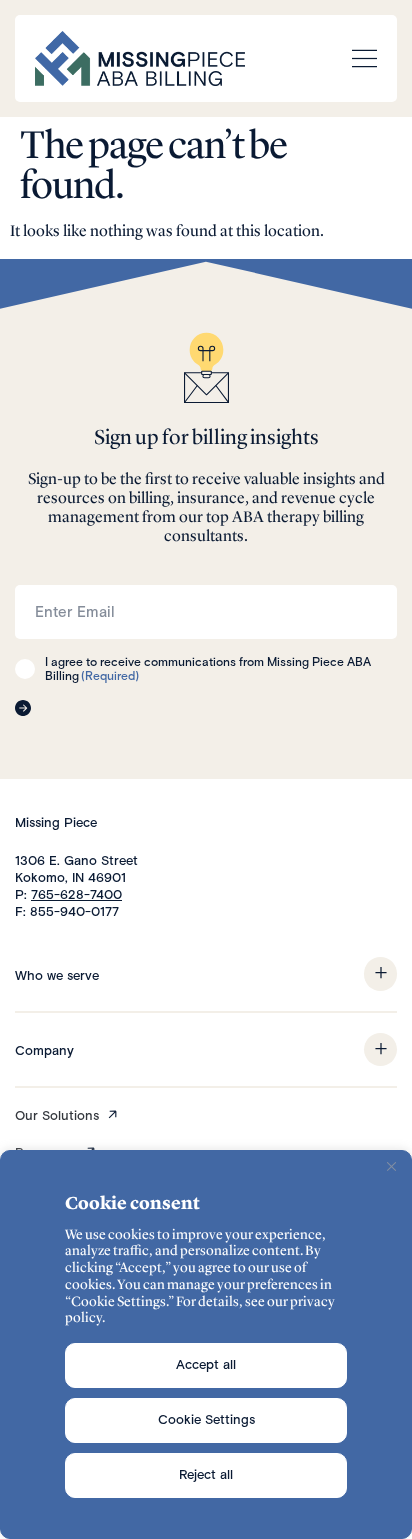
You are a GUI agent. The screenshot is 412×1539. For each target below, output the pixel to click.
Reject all (206, 1474)
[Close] (391, 1167)
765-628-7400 (76, 894)
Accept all (206, 1364)
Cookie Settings (206, 1419)
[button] (380, 974)
